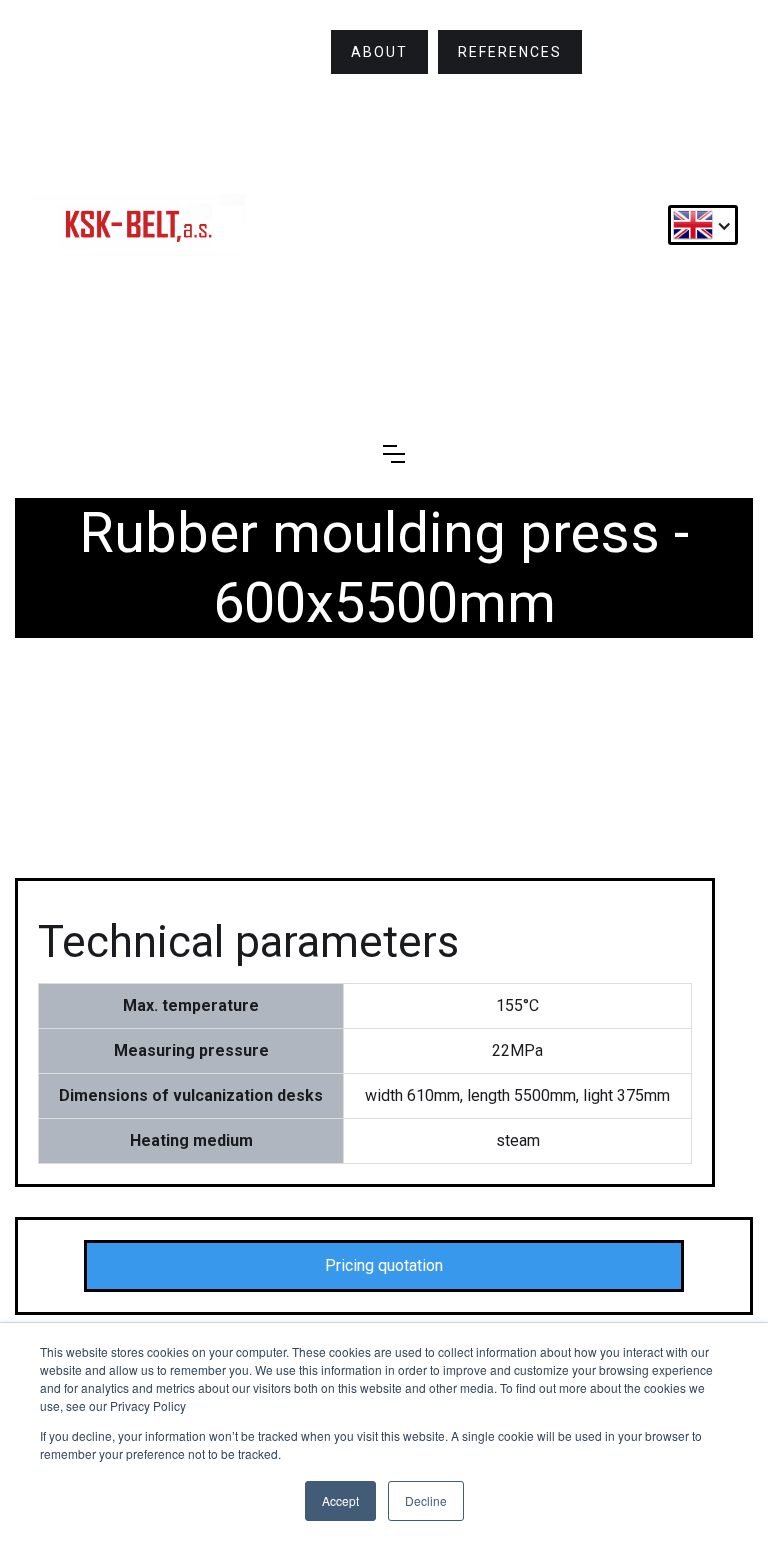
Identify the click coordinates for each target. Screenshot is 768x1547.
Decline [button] (426, 1500)
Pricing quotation (384, 1265)
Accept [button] (340, 1500)
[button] (703, 225)
